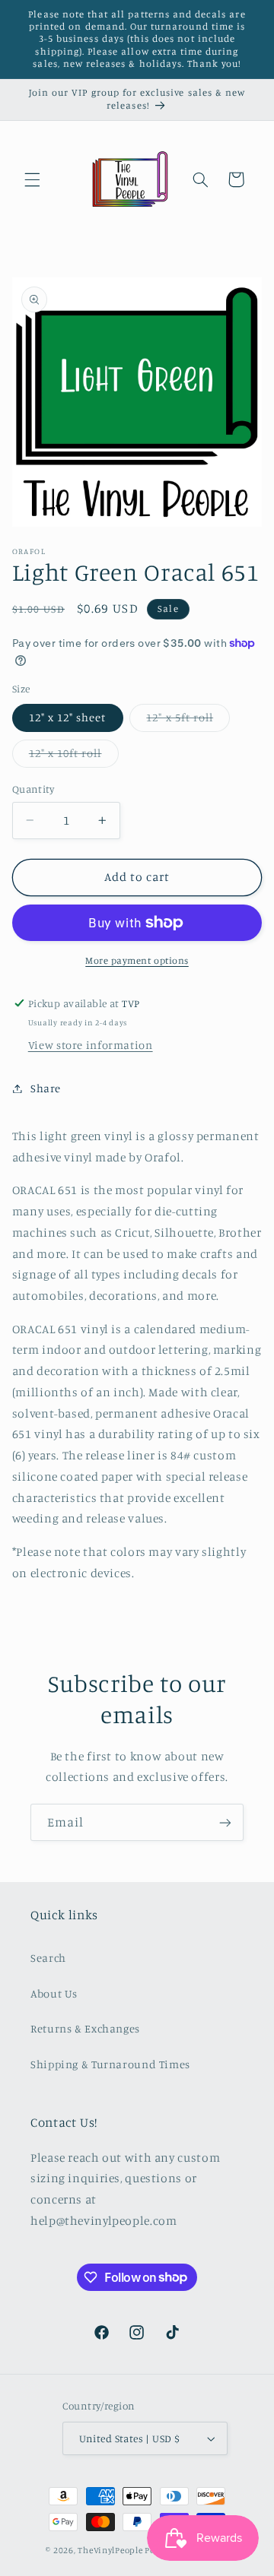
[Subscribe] (225, 1822)
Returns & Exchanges (85, 2028)
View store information (91, 1045)
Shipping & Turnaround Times (110, 2064)
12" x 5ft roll (188, 721)
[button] (32, 179)
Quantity (33, 789)
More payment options (137, 960)
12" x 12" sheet (68, 717)
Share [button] (46, 1088)
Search (48, 1958)
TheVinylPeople (110, 2550)
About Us (54, 1993)
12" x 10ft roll (74, 757)
